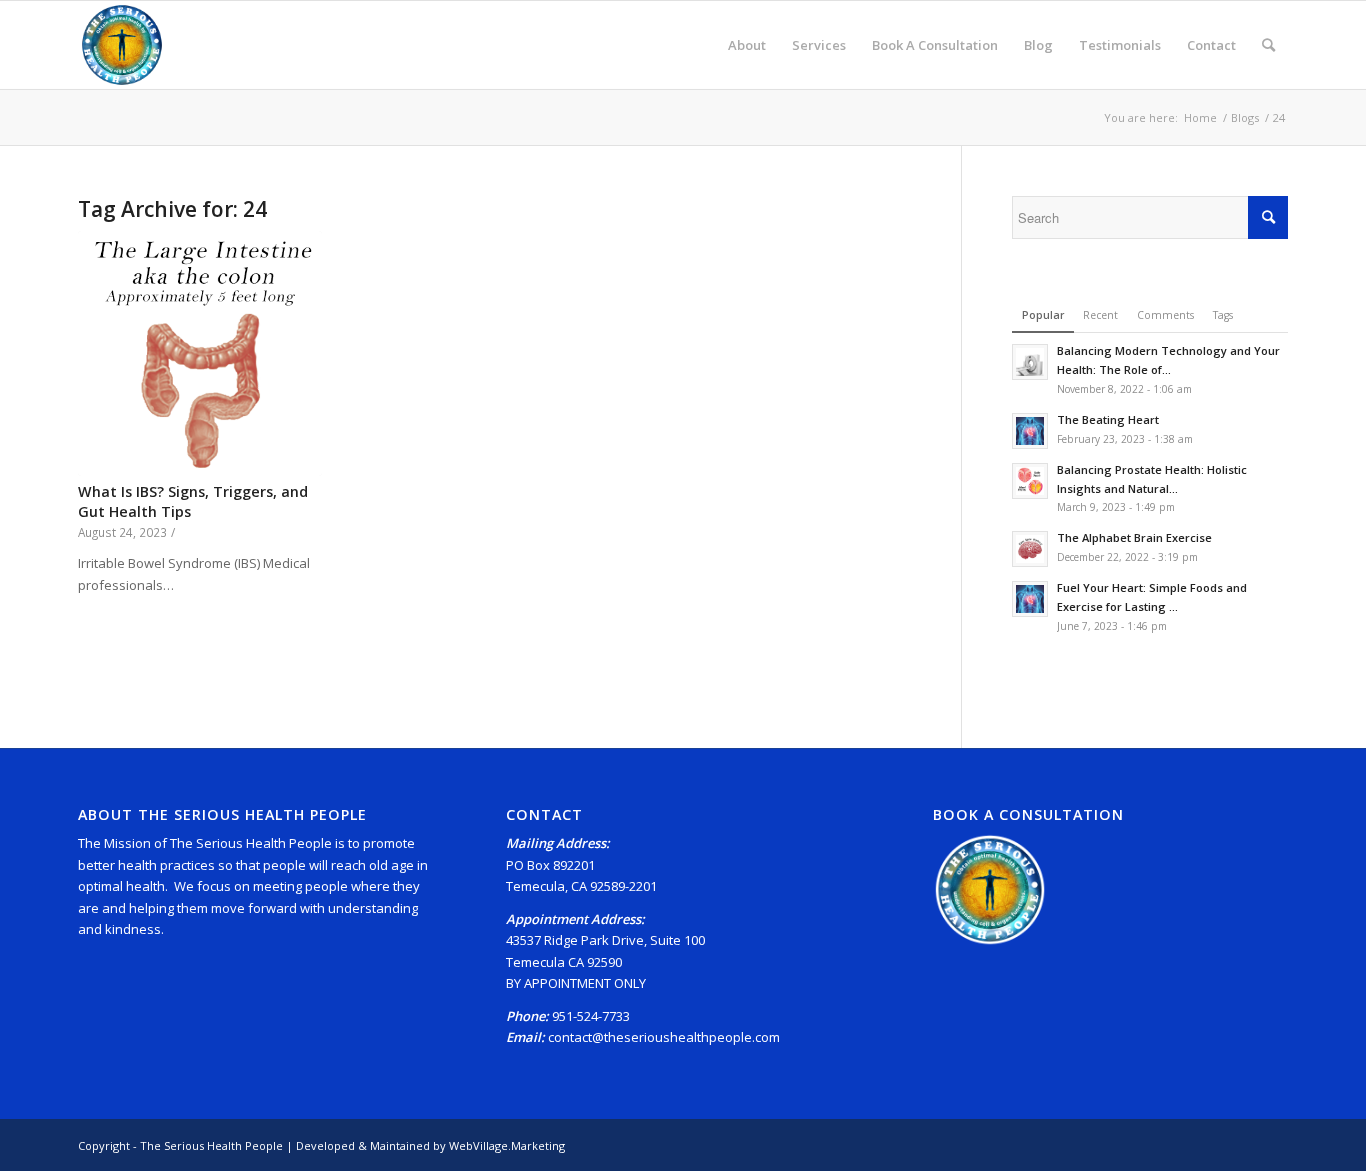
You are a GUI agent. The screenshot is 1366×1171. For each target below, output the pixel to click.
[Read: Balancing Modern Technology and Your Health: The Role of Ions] (1030, 362)
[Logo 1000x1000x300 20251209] (122, 45)
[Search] (1268, 45)
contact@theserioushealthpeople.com (664, 1037)
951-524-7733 (591, 1016)
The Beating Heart (1108, 419)
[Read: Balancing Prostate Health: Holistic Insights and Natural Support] (1030, 481)
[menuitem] (747, 45)
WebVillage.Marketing (507, 1145)
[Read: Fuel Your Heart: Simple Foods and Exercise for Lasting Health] (1030, 599)
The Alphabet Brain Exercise (1134, 537)
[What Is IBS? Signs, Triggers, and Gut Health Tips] (200, 353)
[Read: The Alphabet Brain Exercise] (1030, 549)
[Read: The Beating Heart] (1030, 431)
